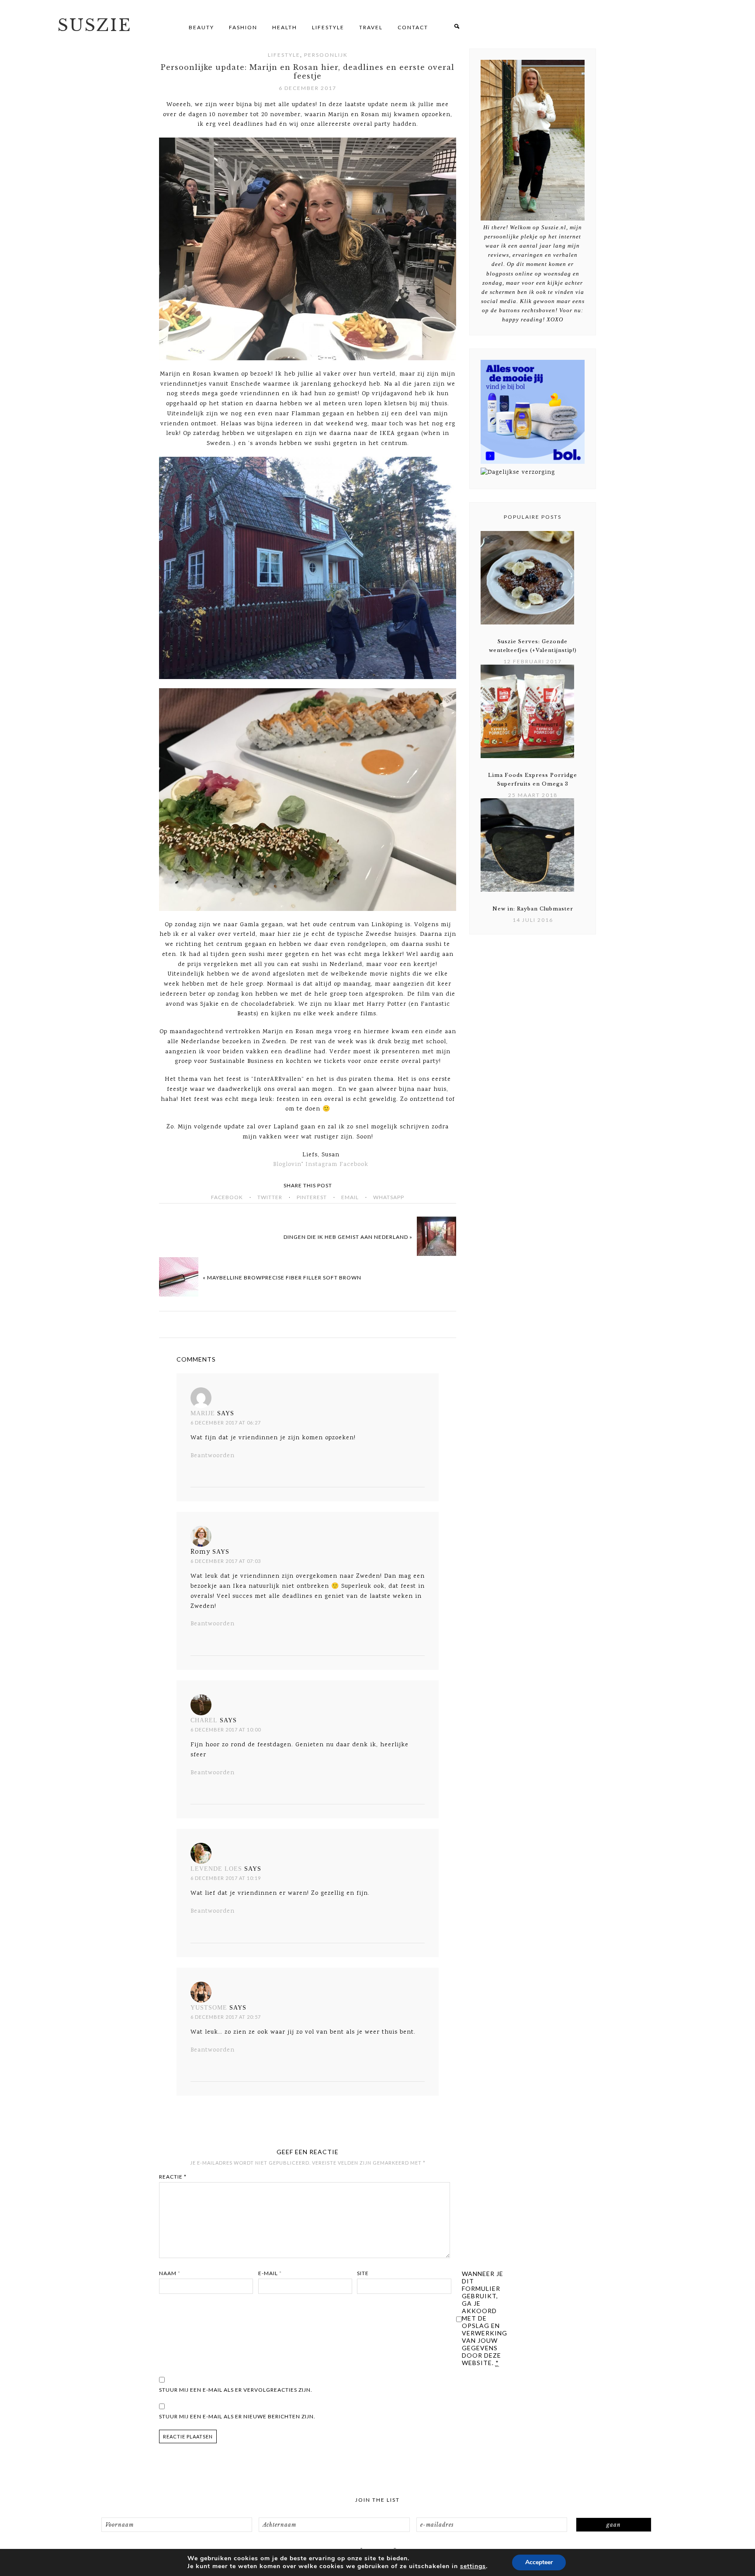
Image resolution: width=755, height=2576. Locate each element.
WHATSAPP (389, 1197)
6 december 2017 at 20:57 (226, 2017)
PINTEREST (312, 1197)
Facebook (354, 1165)
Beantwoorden (213, 1456)
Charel (204, 1720)
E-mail (270, 2273)
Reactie (173, 2177)
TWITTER (270, 1197)
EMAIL (350, 1197)
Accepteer (539, 2562)
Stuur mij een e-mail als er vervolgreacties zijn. (236, 2390)
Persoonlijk (326, 55)
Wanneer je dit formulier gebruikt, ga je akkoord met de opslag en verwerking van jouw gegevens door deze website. (485, 2318)
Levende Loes (216, 1869)
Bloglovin (287, 1165)
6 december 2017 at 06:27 (226, 1422)
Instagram (321, 1165)
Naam (170, 2273)
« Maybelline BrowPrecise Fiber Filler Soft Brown (282, 1278)
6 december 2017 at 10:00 (226, 1729)
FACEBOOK (227, 1197)
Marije (203, 1413)
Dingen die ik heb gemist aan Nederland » (348, 1237)
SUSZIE (95, 25)
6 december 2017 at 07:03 (226, 1561)
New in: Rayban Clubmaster (533, 909)
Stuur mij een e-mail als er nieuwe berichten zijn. (237, 2416)
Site (363, 2273)
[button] (457, 27)
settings (473, 2566)
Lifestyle (284, 55)
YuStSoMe (209, 2008)
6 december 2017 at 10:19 (226, 1878)
